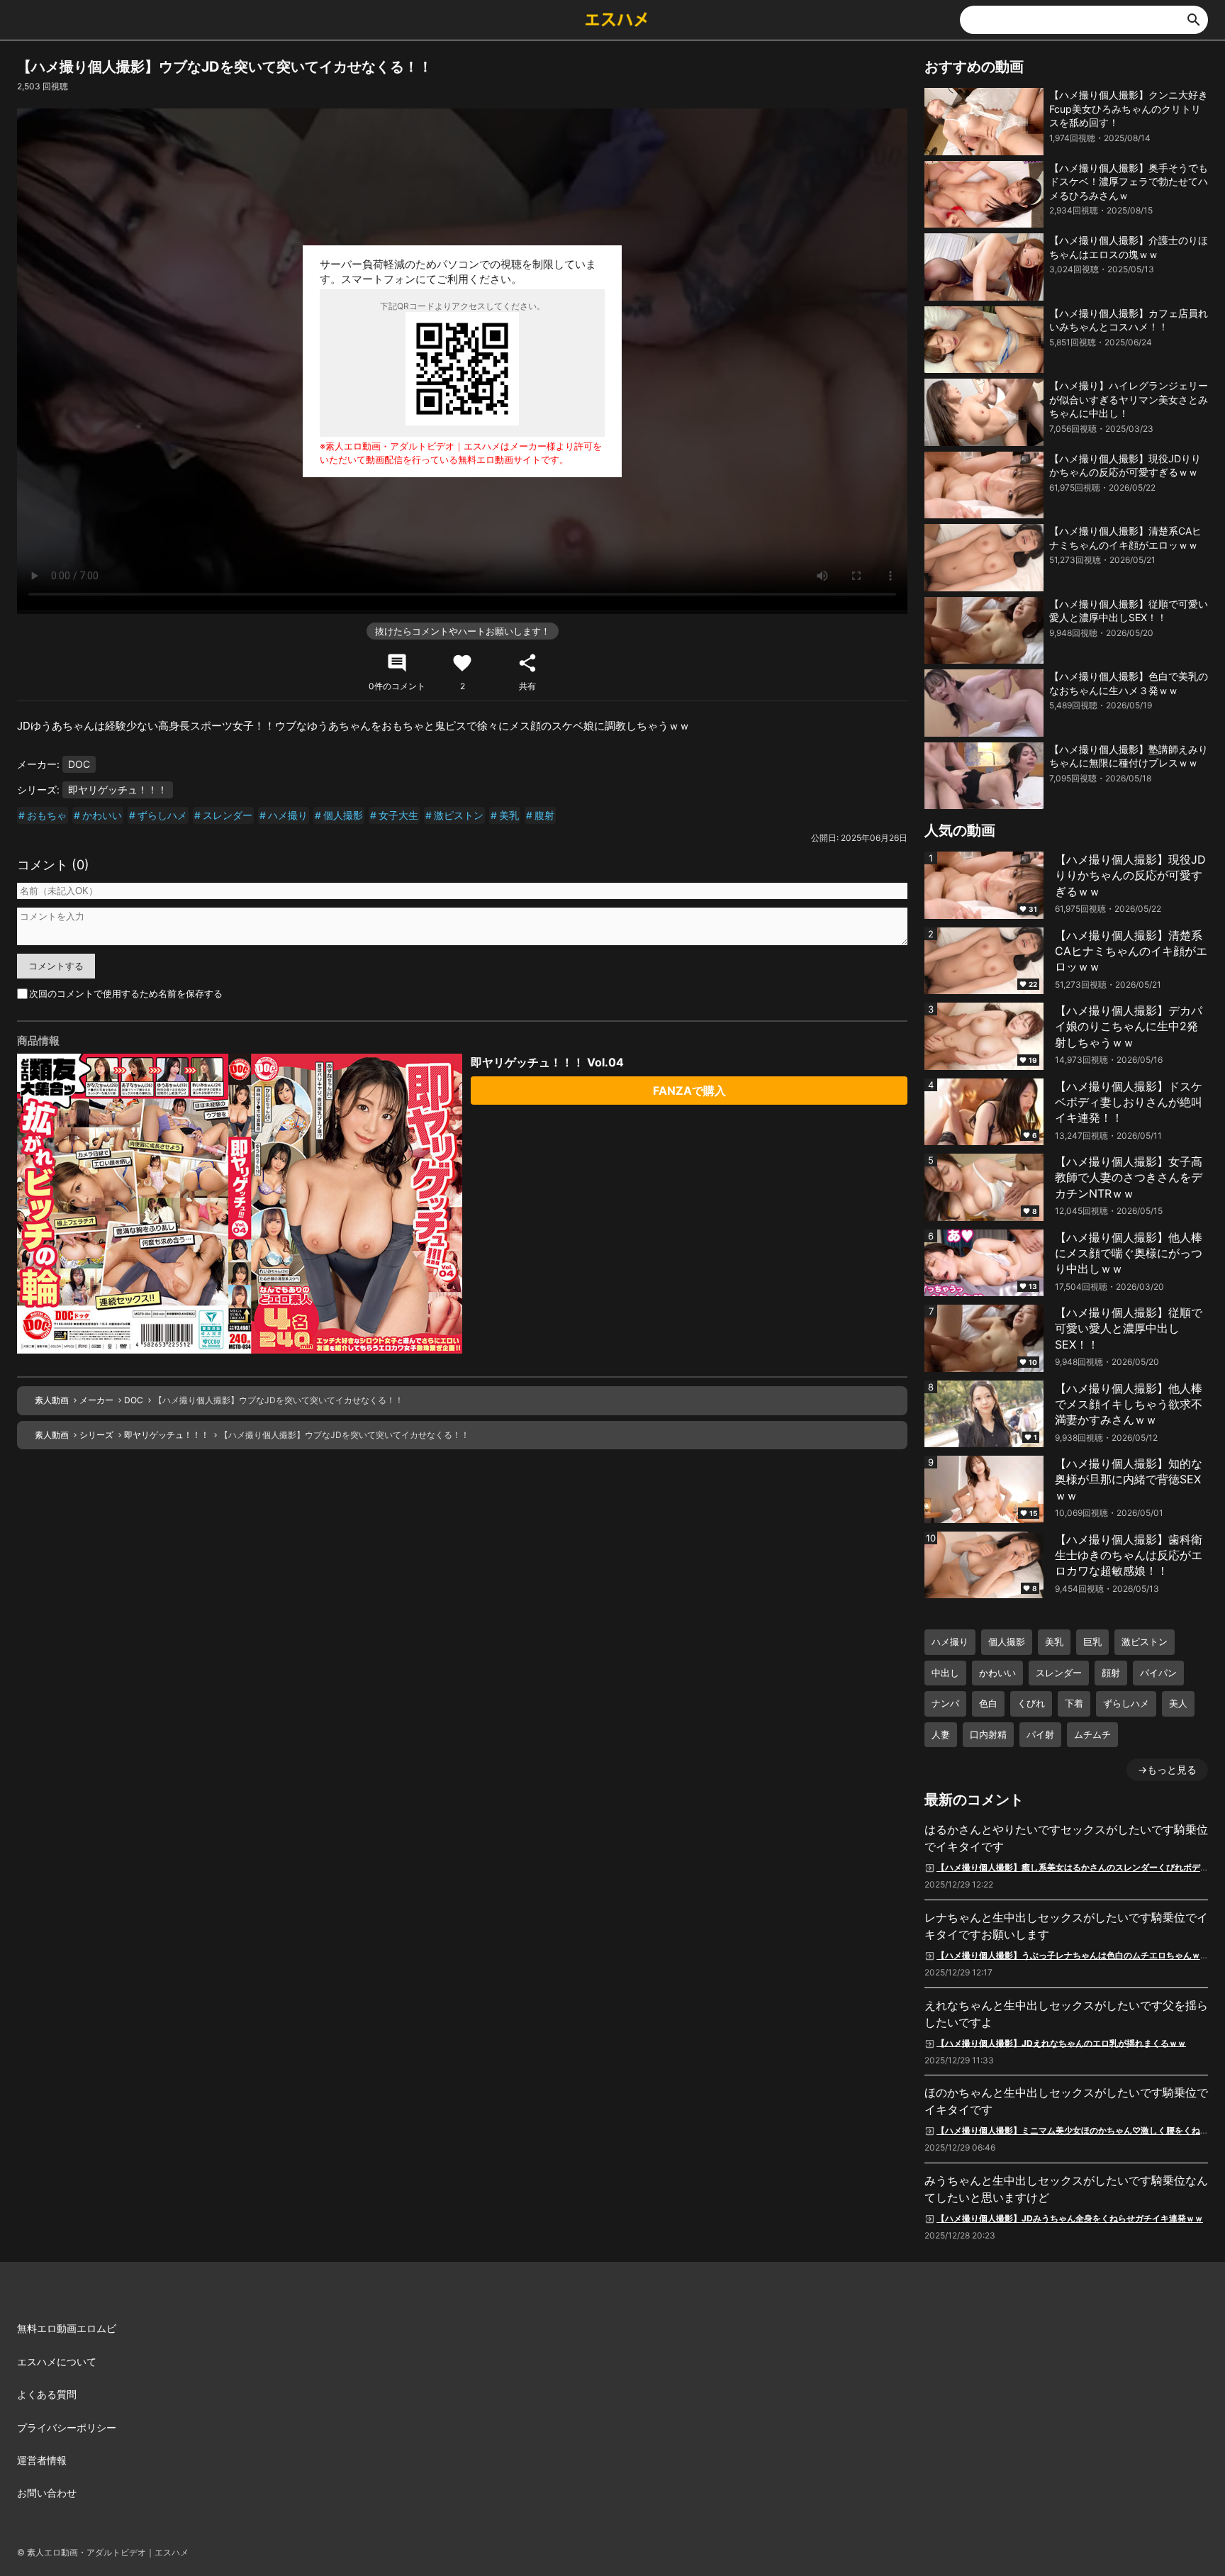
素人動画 (52, 1400)
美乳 (509, 815)
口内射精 (988, 1734)
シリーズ (96, 1435)
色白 (988, 1703)
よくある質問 (47, 2394)
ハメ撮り (288, 815)
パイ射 (1040, 1734)
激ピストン (459, 815)
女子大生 (398, 815)
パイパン (1158, 1673)
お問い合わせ (47, 2493)
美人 (1178, 1703)
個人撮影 (343, 815)
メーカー (96, 1400)
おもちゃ (47, 815)
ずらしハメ (162, 815)
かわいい (102, 815)
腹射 (544, 815)
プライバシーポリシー (67, 2427)
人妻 (941, 1734)
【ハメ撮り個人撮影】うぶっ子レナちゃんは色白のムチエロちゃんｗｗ (1073, 1955)
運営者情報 (42, 2460)
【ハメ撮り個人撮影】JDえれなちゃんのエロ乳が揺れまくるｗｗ (1061, 2042)
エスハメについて (57, 2362)
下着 (1074, 1703)
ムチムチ (1092, 1734)
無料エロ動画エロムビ (67, 2328)
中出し (945, 1673)
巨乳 (1092, 1641)
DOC (79, 764)
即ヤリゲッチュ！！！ (118, 790)
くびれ (1031, 1703)
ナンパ (945, 1703)
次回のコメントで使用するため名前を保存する (126, 993)
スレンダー (228, 815)
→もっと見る (1167, 1769)
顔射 (1111, 1673)
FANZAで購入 (689, 1091)
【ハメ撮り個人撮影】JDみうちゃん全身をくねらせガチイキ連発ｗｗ (1070, 2218)
